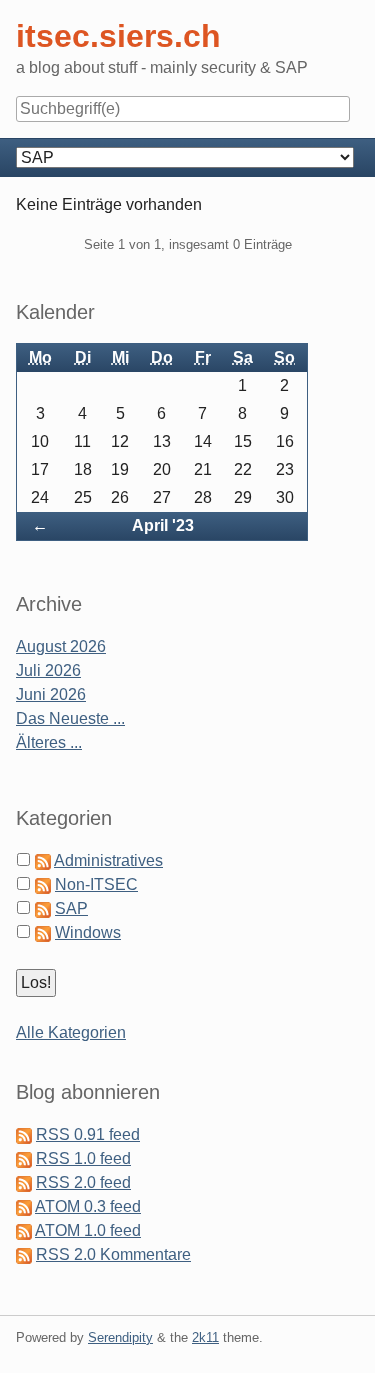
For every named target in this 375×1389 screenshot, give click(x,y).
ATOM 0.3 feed (88, 1206)
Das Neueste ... (70, 718)
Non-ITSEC (96, 884)
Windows (88, 932)
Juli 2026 (48, 670)
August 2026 (61, 646)
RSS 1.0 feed (83, 1158)
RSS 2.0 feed (83, 1182)
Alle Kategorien (71, 1032)
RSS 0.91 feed (88, 1134)
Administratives (108, 860)
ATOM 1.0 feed (88, 1230)
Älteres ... (49, 742)
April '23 (163, 525)
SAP (71, 908)
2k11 (205, 1337)
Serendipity (120, 1337)
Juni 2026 (51, 694)
